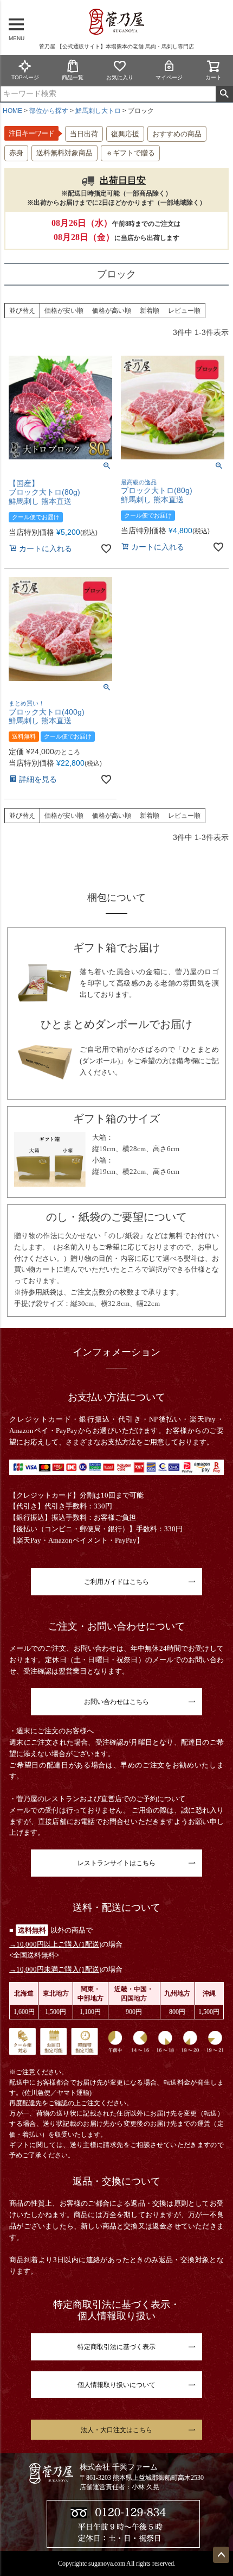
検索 (224, 94)
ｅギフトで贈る (130, 153)
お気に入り (120, 77)
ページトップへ (221, 2555)
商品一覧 (73, 77)
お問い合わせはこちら (116, 1702)
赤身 (16, 153)
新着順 (150, 311)
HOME (12, 111)
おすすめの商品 (177, 134)
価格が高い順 (112, 311)
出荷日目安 (123, 181)
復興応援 (125, 134)
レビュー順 (184, 311)
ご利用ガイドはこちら (116, 1582)
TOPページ (25, 77)
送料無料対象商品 (64, 153)
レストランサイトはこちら (116, 1863)
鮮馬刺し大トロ (98, 111)
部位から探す (49, 111)
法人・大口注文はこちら (116, 2430)
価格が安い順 (64, 311)
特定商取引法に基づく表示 (116, 2347)
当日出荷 (84, 134)
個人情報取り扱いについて (116, 2385)
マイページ (169, 77)
